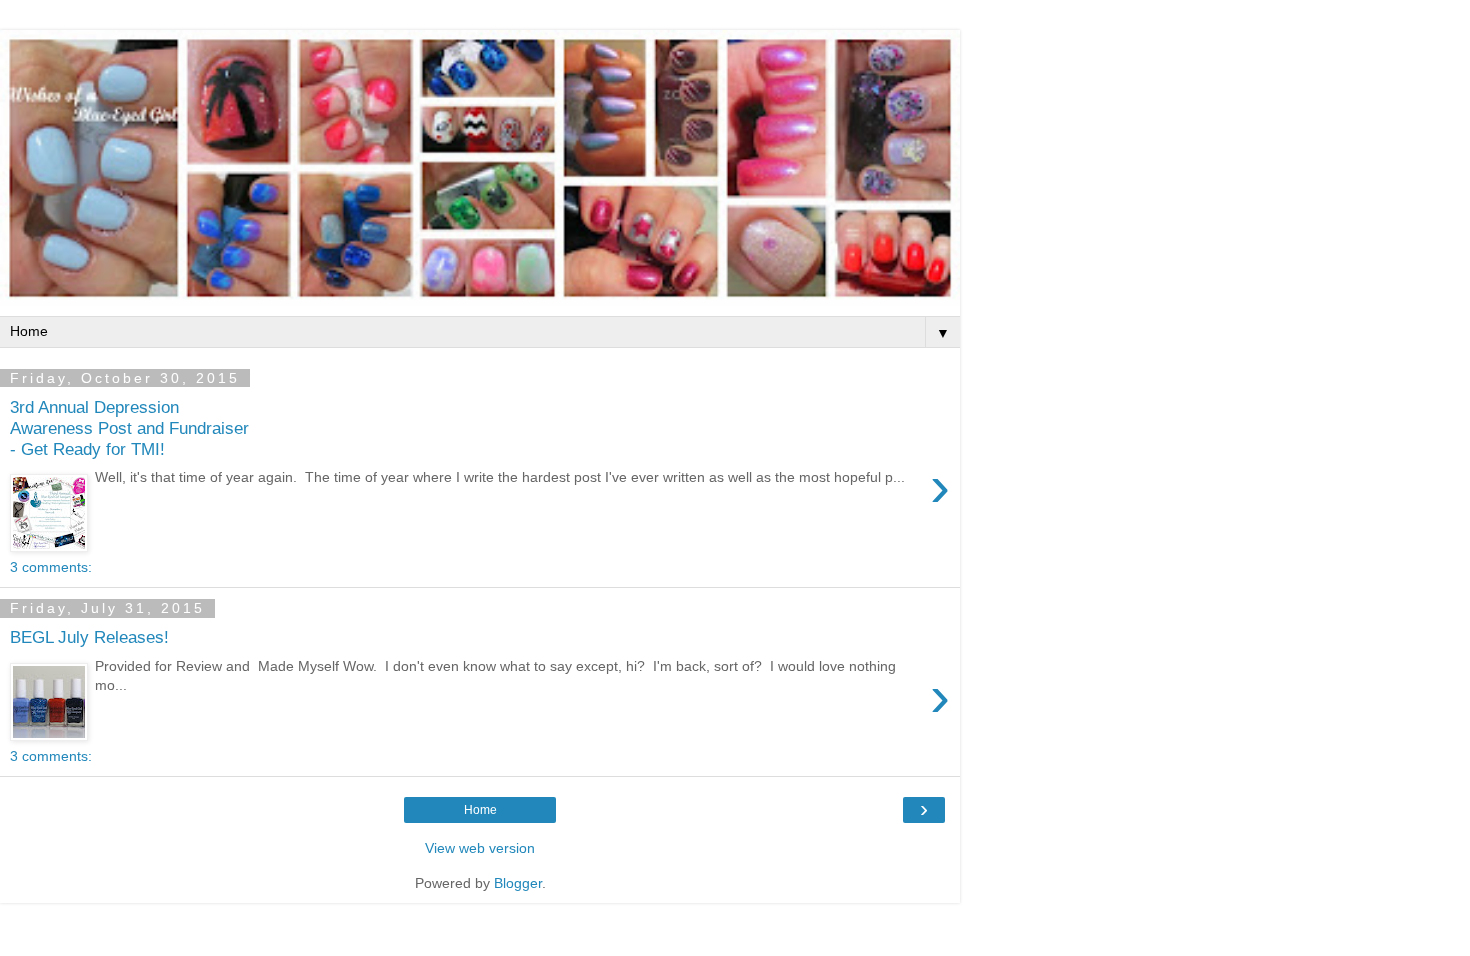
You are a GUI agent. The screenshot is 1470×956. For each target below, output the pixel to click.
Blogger (518, 883)
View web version (480, 848)
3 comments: (51, 567)
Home (480, 810)
